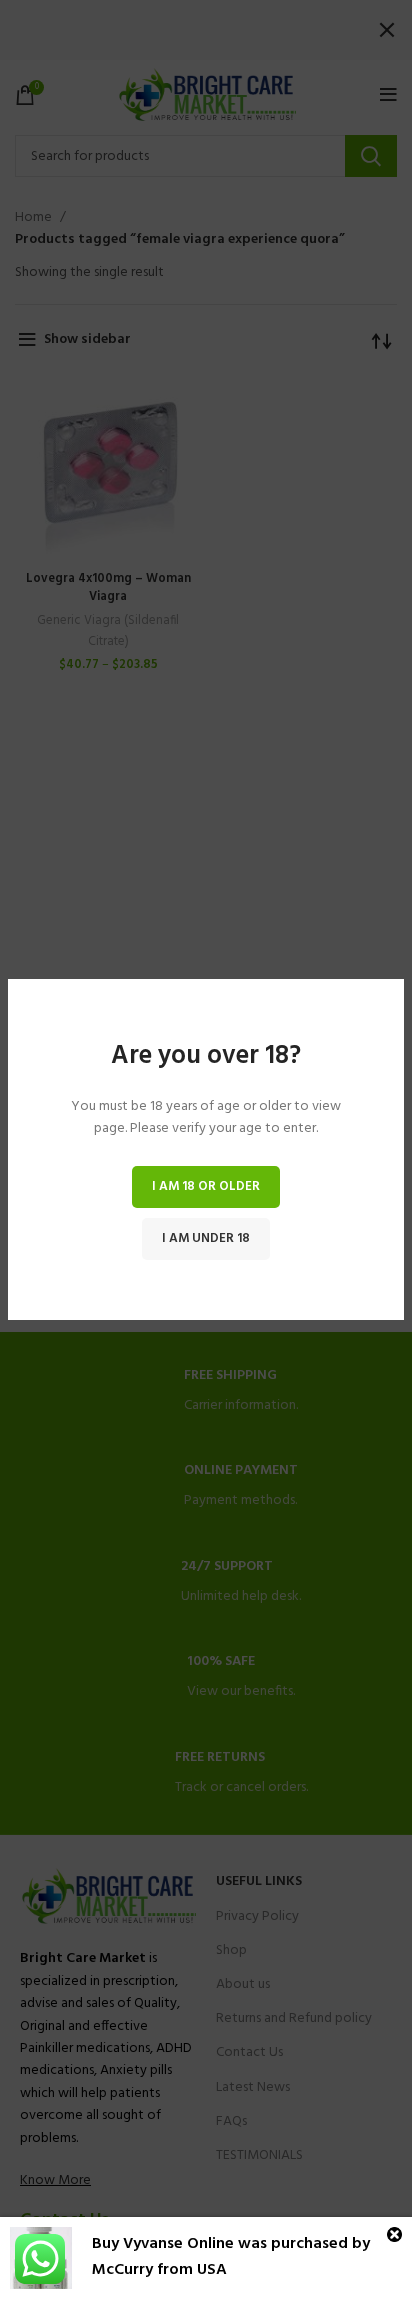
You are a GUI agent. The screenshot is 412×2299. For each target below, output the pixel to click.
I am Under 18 (206, 1238)
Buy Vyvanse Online (163, 2244)
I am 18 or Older (206, 1186)
